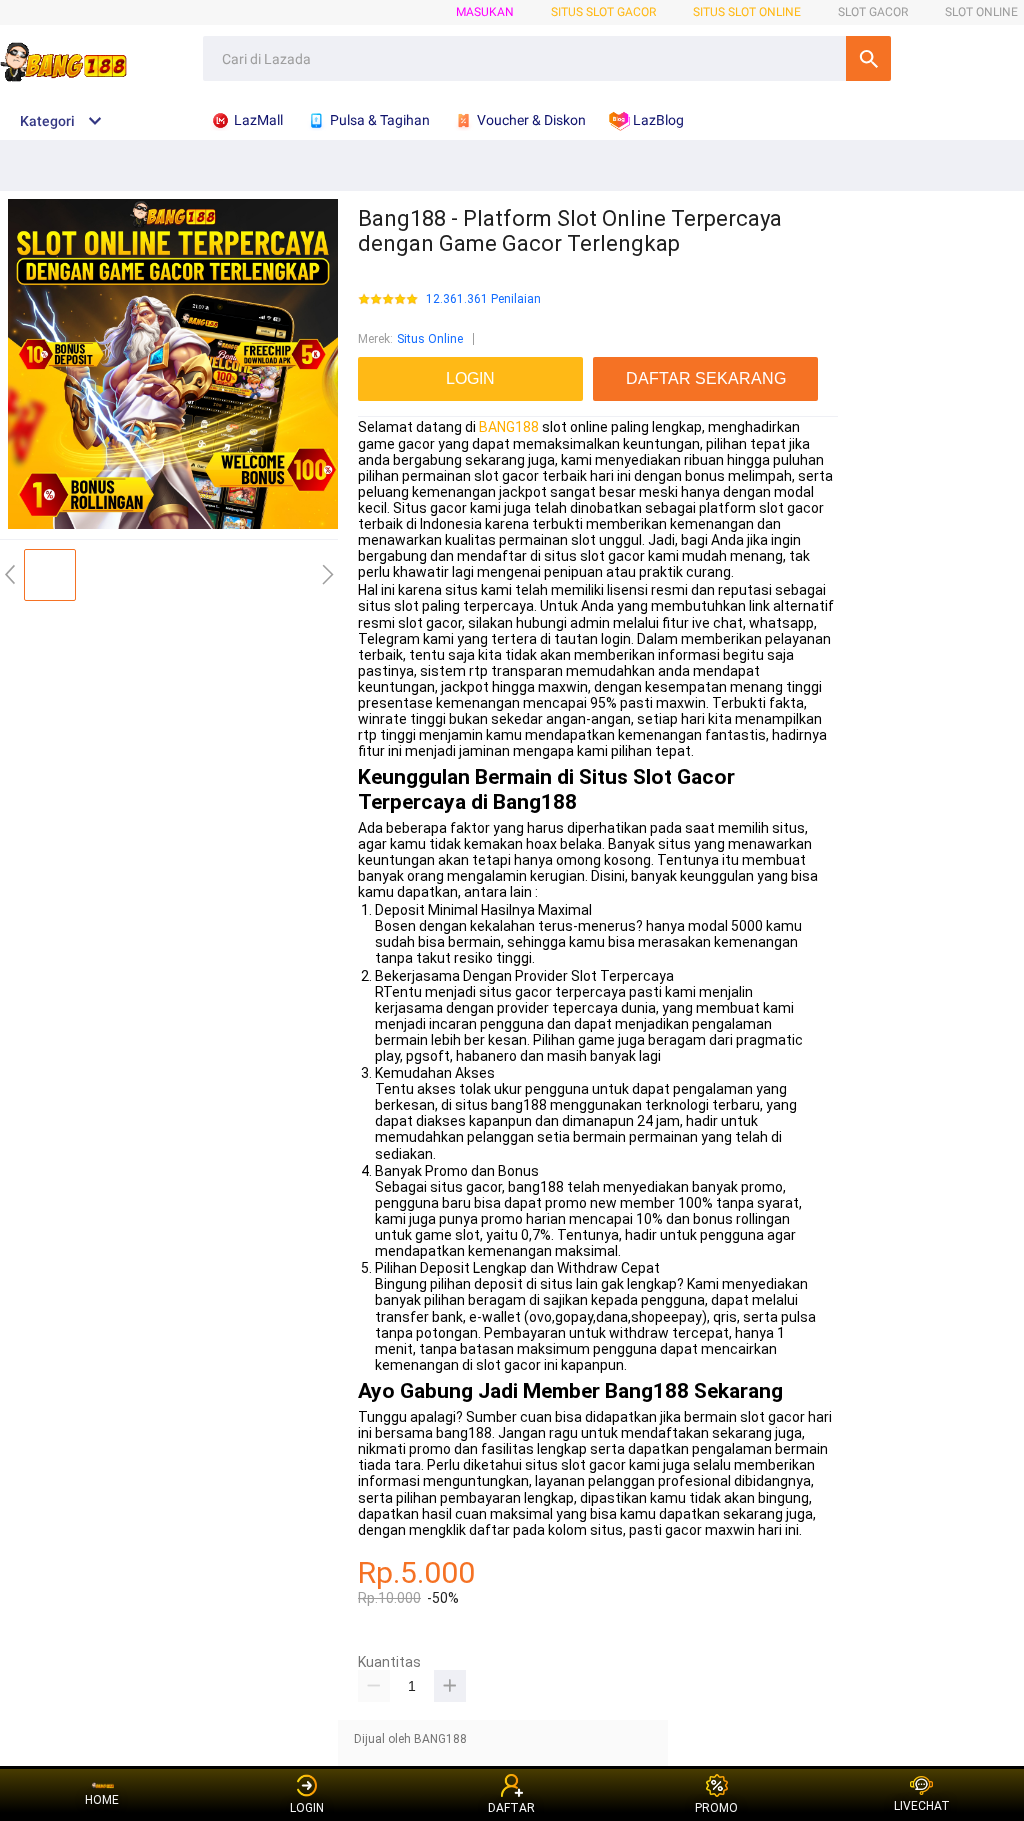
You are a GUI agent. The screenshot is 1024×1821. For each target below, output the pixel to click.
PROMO (716, 1808)
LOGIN (307, 1808)
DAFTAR (511, 1808)
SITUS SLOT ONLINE (747, 12)
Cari (868, 58)
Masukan (485, 12)
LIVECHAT (922, 1806)
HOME (102, 1800)
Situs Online (430, 339)
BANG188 (509, 427)
